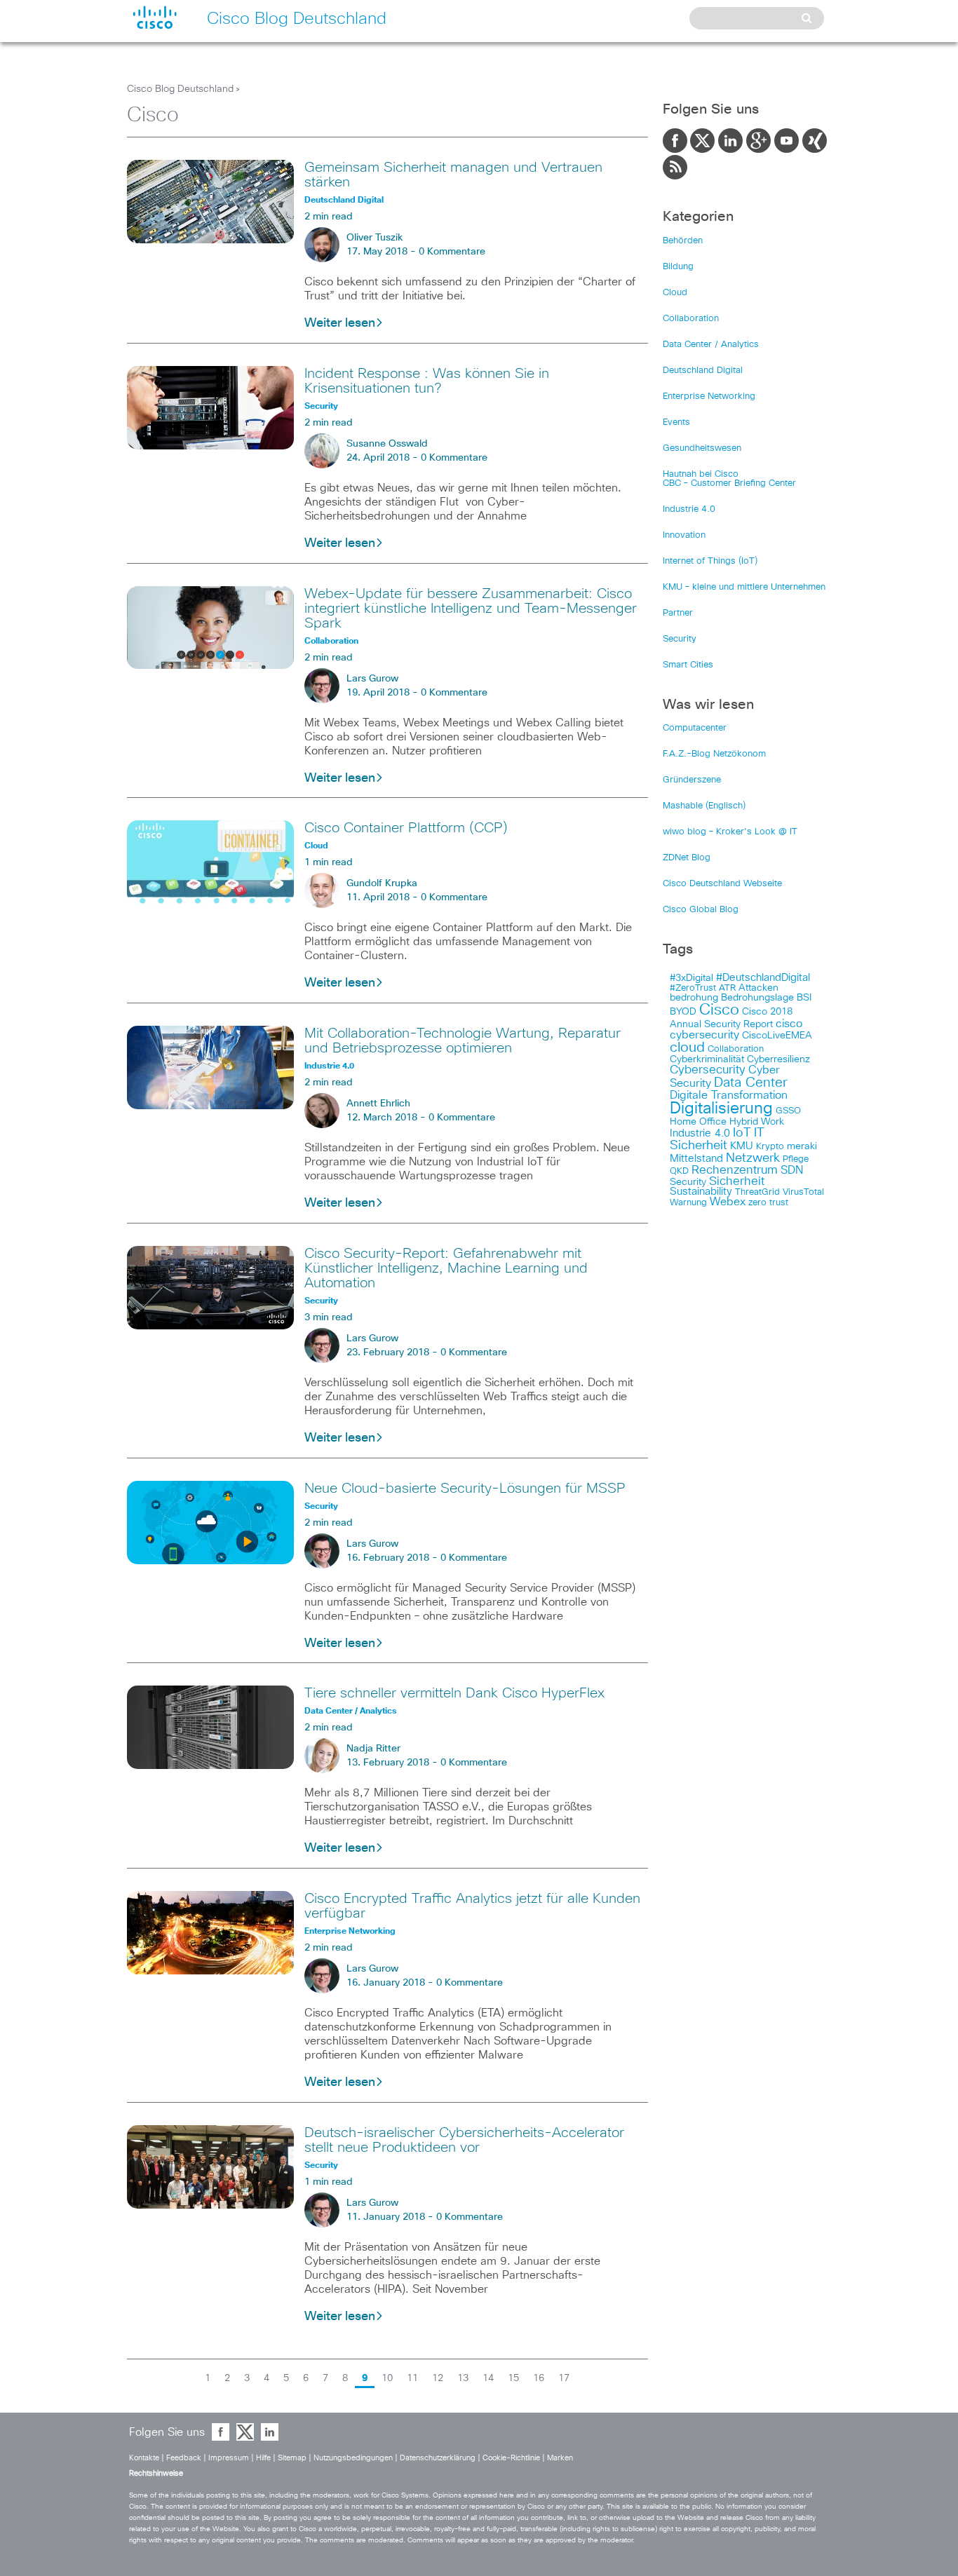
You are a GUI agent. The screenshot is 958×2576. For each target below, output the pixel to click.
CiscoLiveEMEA (777, 1036)
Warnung (688, 1203)
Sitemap (292, 2458)
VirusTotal (803, 1192)
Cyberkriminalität (707, 1059)
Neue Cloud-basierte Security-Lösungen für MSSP (465, 1489)
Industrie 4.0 (689, 509)
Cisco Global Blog (701, 910)
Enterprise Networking (709, 396)
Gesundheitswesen (702, 448)
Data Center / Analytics (711, 345)
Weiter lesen (340, 323)
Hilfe (263, 2458)
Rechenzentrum (735, 1170)
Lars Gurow (372, 679)
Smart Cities (688, 665)
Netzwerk (753, 1158)
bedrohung (694, 998)
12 (438, 2378)
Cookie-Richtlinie (511, 2458)
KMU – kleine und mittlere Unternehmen (744, 587)
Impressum (229, 2458)
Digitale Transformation (729, 1095)
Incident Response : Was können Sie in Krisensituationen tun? (427, 381)
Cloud (675, 293)
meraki (802, 1146)
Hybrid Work (757, 1122)
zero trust (768, 1203)
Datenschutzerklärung (438, 2458)
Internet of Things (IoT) (710, 561)
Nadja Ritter (373, 1749)
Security (680, 639)
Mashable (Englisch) (704, 806)
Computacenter (695, 728)
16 (539, 2378)
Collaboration (691, 319)
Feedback (184, 2458)
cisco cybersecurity (736, 1029)
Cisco (719, 1010)
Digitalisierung (721, 1109)
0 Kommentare (452, 252)
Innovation (684, 535)
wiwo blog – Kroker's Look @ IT (730, 832)
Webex (728, 1202)
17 (564, 2378)
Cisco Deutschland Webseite (722, 884)
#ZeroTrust (693, 988)
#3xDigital (691, 978)
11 (412, 2378)
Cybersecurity (708, 1070)
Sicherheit (737, 1181)
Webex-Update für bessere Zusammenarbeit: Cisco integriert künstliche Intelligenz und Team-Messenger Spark (471, 609)
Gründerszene (692, 780)
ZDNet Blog (687, 858)
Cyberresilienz (778, 1059)
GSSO (788, 1111)
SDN (792, 1170)
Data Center (751, 1083)
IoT (742, 1133)
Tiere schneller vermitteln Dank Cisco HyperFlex (454, 1693)
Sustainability (701, 1192)
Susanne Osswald (387, 444)
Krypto (770, 1147)
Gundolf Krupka (382, 883)
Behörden (683, 241)
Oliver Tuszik (375, 238)
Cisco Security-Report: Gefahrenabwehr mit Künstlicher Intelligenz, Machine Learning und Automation (446, 1268)
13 (463, 2378)
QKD (679, 1171)
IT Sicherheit (717, 1139)
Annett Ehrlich (378, 1104)
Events (676, 422)
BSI (804, 998)
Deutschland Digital (703, 371)
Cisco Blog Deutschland (180, 89)
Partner (678, 613)
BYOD (683, 1012)
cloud (687, 1048)
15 (513, 2378)
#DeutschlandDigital (763, 978)
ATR (727, 988)
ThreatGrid (757, 1192)
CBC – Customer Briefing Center (729, 483)
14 (488, 2378)
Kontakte (144, 2458)
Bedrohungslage (757, 998)
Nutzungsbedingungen (353, 2458)
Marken (560, 2458)
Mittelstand (696, 1159)
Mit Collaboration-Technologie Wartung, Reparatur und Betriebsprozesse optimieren (463, 1041)
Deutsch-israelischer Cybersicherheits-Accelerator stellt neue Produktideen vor (464, 2140)
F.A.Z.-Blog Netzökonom (714, 754)
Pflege (796, 1159)
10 (387, 2378)
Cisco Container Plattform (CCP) (406, 828)
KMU (742, 1146)
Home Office (698, 1122)
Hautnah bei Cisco (701, 474)
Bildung (678, 267)
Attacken (758, 988)
